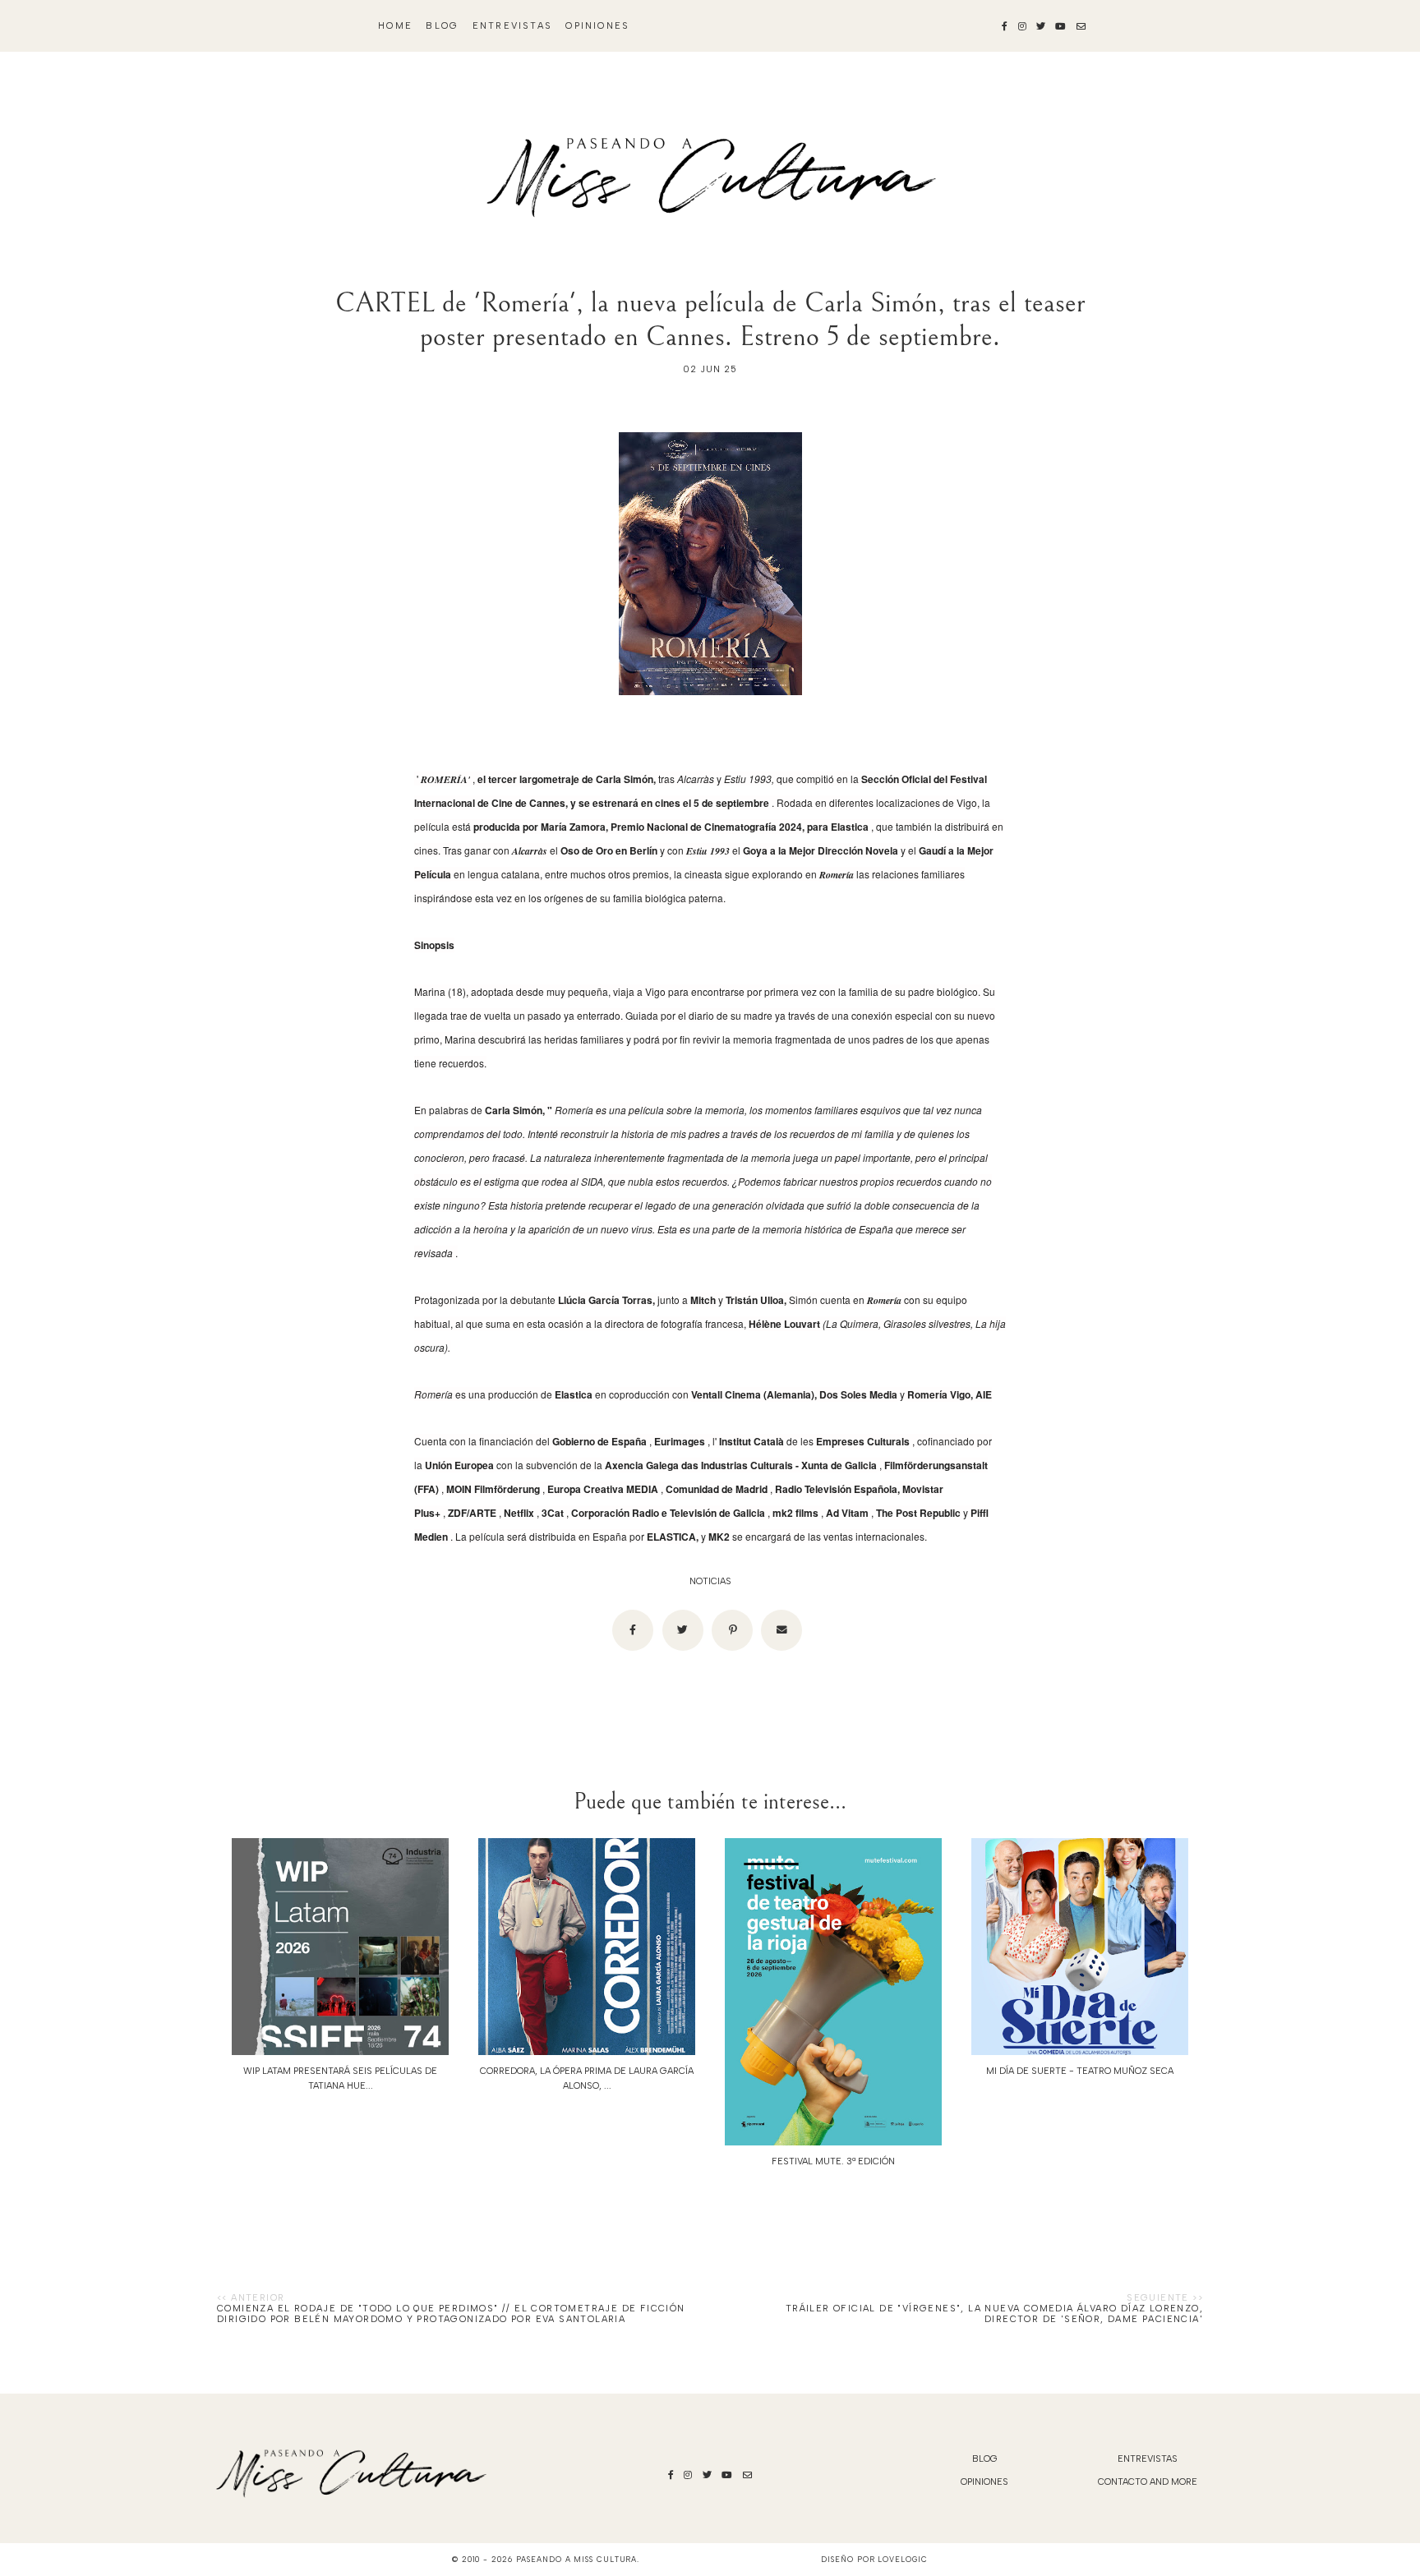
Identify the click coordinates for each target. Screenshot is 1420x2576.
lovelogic (902, 2559)
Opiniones (597, 26)
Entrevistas (512, 26)
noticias (710, 1581)
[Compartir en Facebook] (633, 1630)
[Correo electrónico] (781, 1630)
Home (395, 26)
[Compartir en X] (683, 1630)
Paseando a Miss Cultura (577, 2559)
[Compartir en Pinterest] (732, 1630)
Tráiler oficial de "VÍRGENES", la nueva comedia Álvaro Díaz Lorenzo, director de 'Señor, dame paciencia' (994, 2314)
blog (442, 26)
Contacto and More (1148, 2482)
